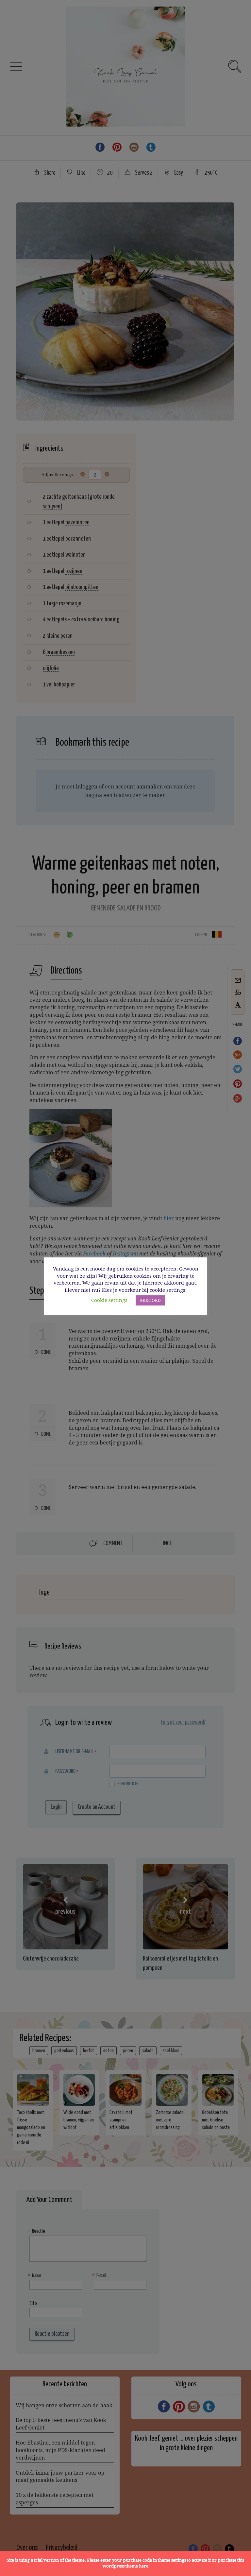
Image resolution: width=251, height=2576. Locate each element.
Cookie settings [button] (109, 1300)
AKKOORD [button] (150, 1300)
